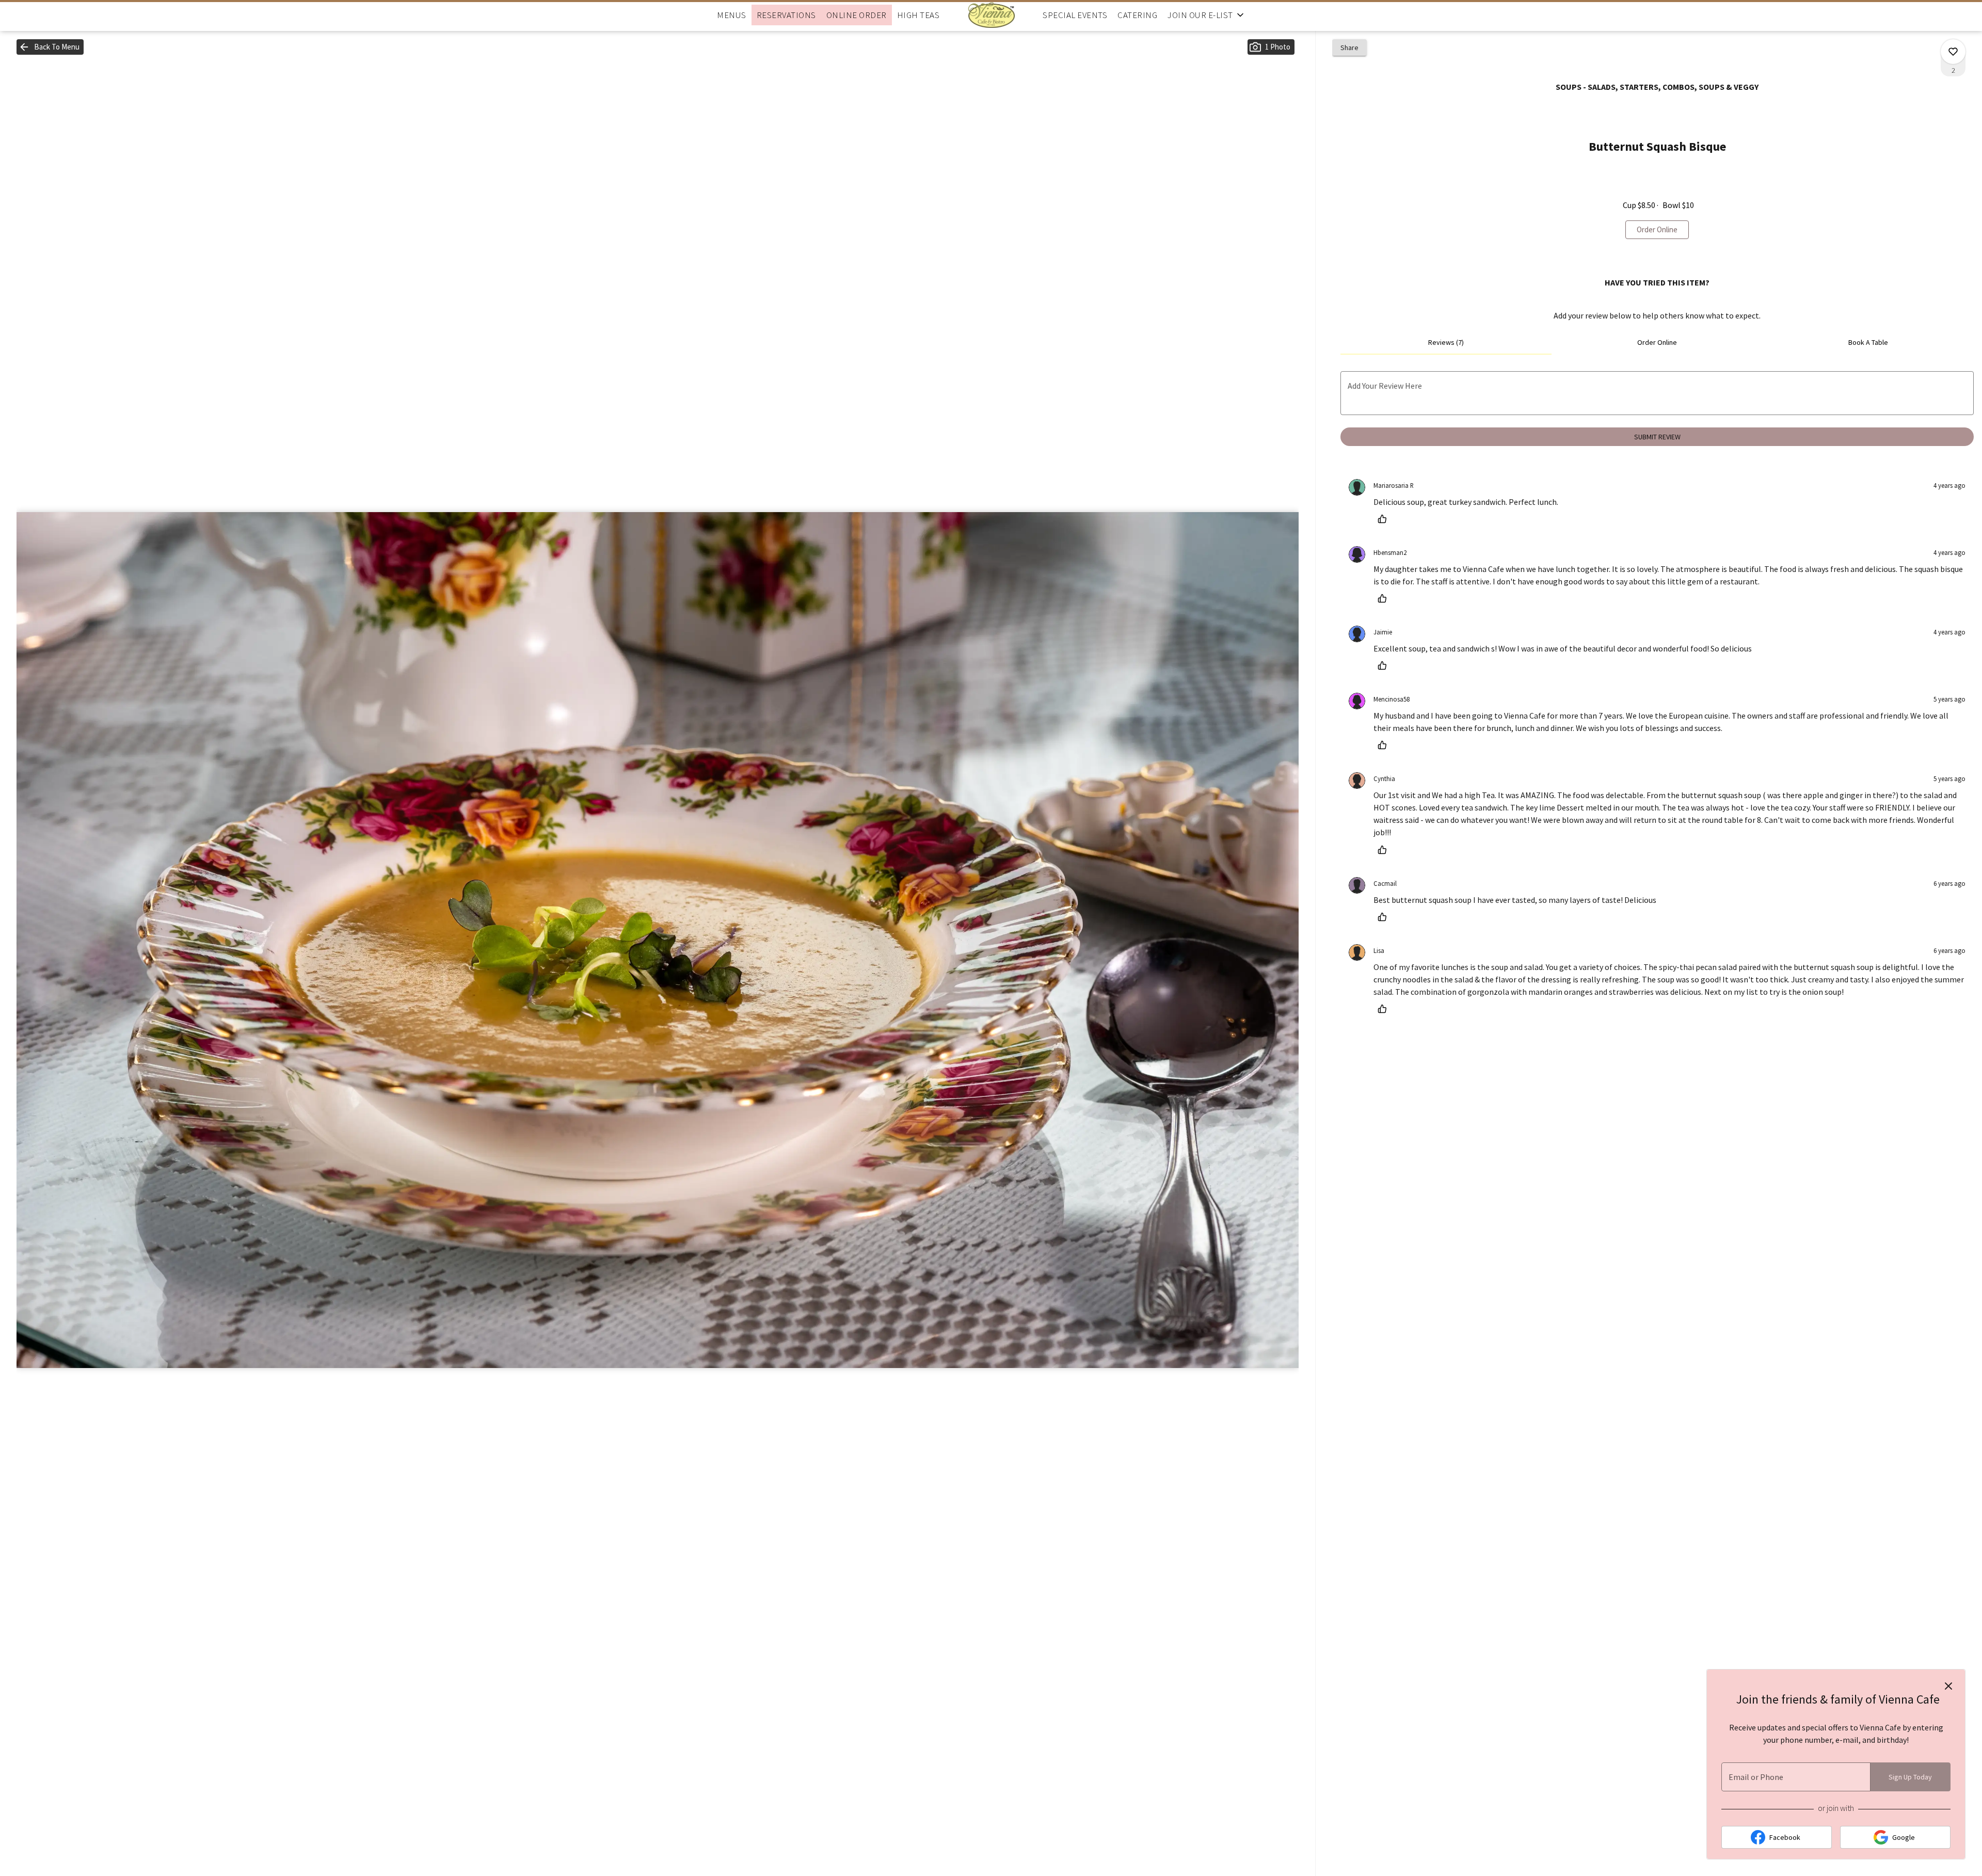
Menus (732, 15)
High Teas (918, 15)
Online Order (857, 15)
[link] (1657, 230)
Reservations (786, 15)
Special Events (1075, 15)
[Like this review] (1385, 519)
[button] (1206, 15)
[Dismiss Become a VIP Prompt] (1948, 1686)
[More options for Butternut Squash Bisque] (1953, 52)
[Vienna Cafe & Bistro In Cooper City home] (991, 15)
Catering (1137, 15)
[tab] (1446, 342)
